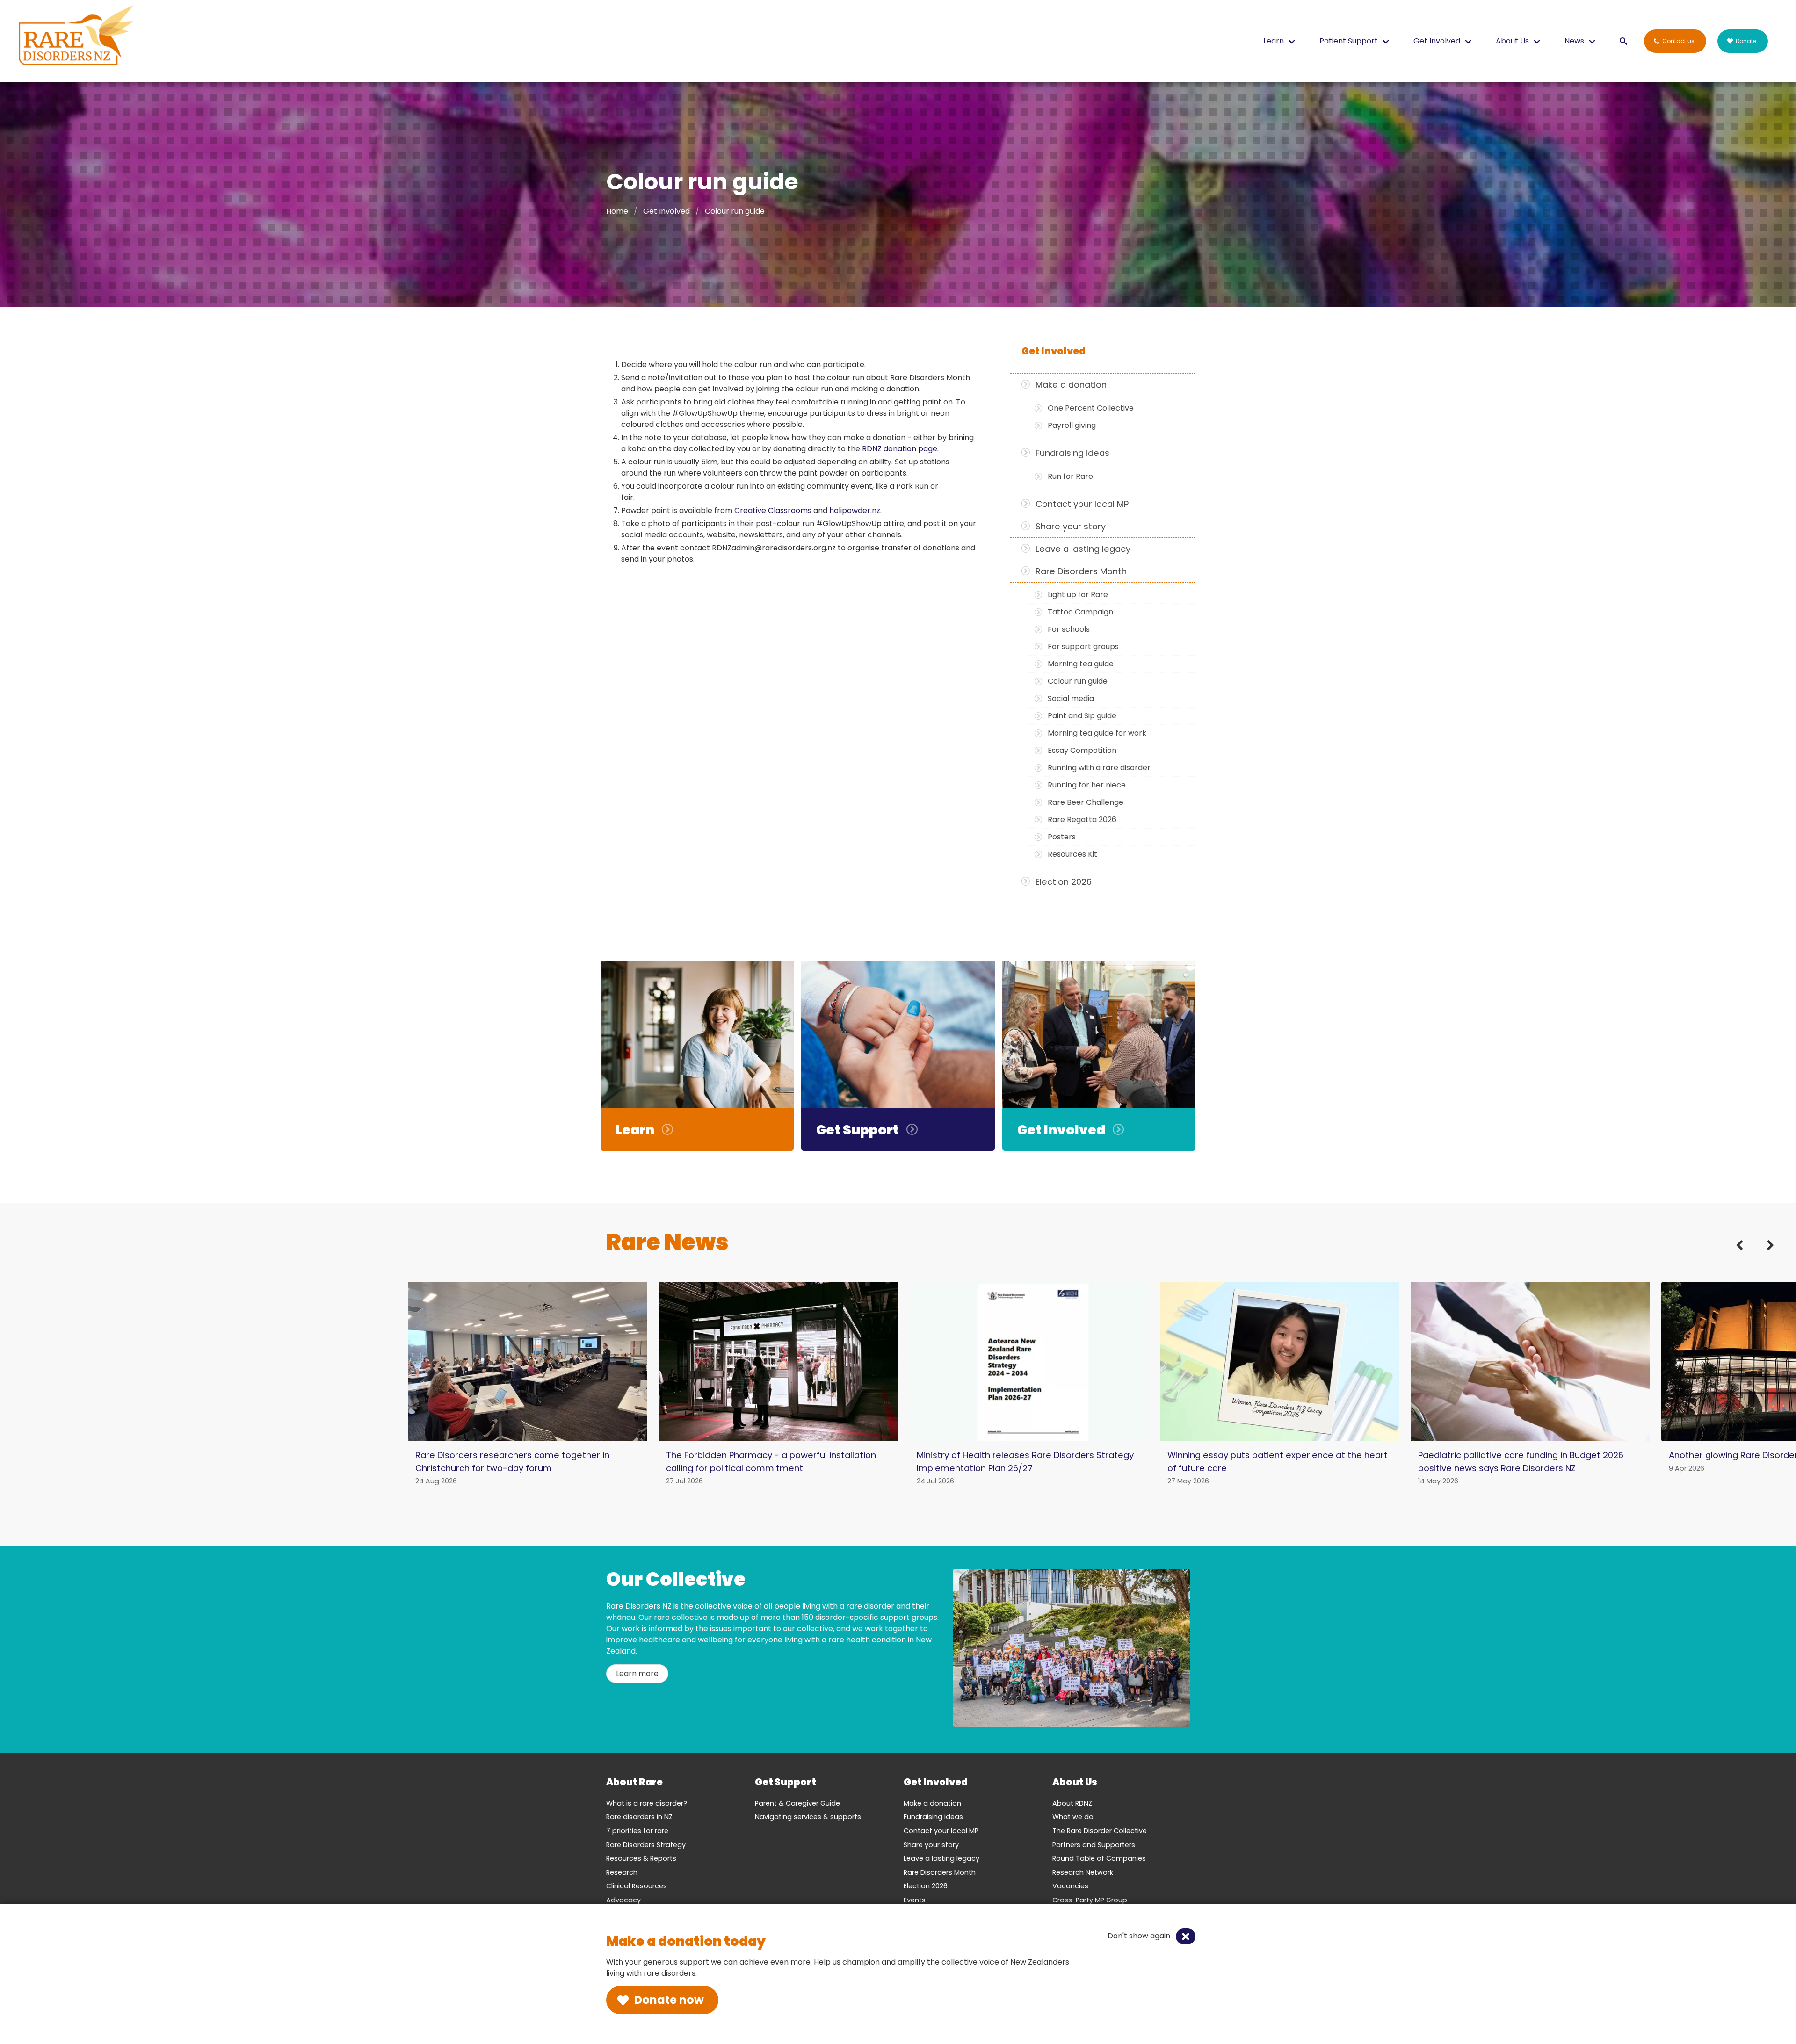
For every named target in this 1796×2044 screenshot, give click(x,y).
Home (617, 211)
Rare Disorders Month (1081, 571)
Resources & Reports (641, 1858)
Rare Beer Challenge (1086, 802)
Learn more (637, 1673)
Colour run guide (1078, 681)
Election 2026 (1064, 882)
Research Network (1083, 1872)
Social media (1071, 698)
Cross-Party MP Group (1090, 1900)
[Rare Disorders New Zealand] (76, 37)
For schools (1069, 629)
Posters (1062, 837)
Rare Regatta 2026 (1082, 820)
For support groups (1083, 646)
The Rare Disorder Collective (1100, 1831)
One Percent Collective (1091, 408)
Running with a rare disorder (1099, 768)
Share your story (1071, 526)
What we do (1073, 1817)
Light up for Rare (1078, 595)
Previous (1745, 1255)
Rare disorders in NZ (639, 1817)
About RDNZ (1072, 1803)
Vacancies (1070, 1886)
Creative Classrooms (773, 510)
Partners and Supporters (1094, 1845)
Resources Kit (1072, 854)
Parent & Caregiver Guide (797, 1803)
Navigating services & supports (808, 1817)
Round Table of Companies (1099, 1858)
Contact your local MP (1082, 504)
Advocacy (623, 1900)
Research (622, 1872)
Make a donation (1071, 385)
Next (1764, 1255)
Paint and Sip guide (1082, 716)
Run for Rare (1070, 476)
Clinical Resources (637, 1886)
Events (915, 1900)
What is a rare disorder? (647, 1803)
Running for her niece (1087, 785)
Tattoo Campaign (1080, 612)
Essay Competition (1082, 750)
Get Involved (666, 211)
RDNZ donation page (900, 449)
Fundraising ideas (1072, 453)
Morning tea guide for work (1097, 733)
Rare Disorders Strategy (646, 1845)
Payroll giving (1072, 425)
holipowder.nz (855, 510)
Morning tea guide (1081, 664)
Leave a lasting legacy (1083, 549)
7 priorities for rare (637, 1831)
